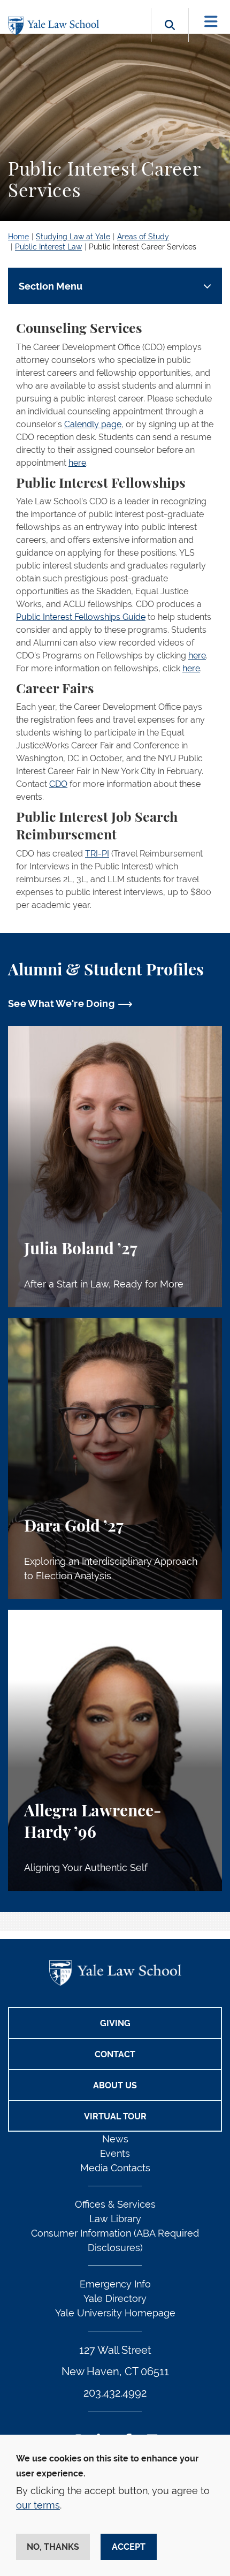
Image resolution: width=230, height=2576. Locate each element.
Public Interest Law (48, 247)
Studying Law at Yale (73, 237)
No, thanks (53, 2547)
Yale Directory (115, 2298)
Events (115, 2153)
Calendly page (93, 424)
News (115, 2139)
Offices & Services (115, 2204)
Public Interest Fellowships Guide (81, 617)
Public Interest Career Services (143, 247)
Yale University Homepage (115, 2313)
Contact (115, 2054)
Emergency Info (115, 2284)
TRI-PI (97, 854)
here (77, 463)
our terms (38, 2505)
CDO (58, 784)
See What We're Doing (61, 1003)
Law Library (115, 2219)
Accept (129, 2547)
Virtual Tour (115, 2116)
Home (18, 237)
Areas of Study (143, 237)
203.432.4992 (115, 2393)
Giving (115, 2023)
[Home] (56, 26)
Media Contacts (115, 2168)
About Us (115, 2085)
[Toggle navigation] (211, 22)
